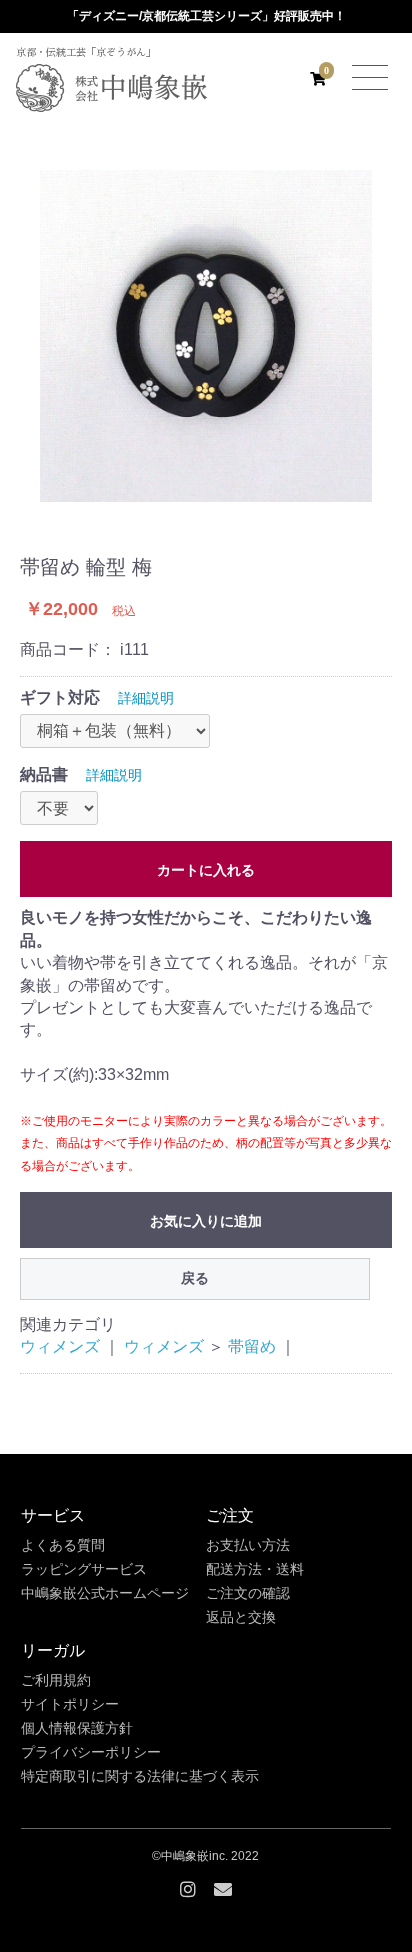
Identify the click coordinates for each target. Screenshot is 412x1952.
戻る (195, 1278)
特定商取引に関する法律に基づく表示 (140, 1776)
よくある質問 (63, 1545)
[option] (206, 336)
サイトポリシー (70, 1704)
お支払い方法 (248, 1545)
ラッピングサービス (84, 1569)
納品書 (44, 774)
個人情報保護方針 (77, 1728)
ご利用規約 (56, 1680)
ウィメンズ (60, 1346)
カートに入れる (206, 870)
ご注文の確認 (248, 1593)
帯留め (252, 1346)
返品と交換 (241, 1617)
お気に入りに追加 (206, 1221)
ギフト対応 (60, 697)
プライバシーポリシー (91, 1752)
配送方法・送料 (255, 1569)
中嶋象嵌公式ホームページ (105, 1593)
